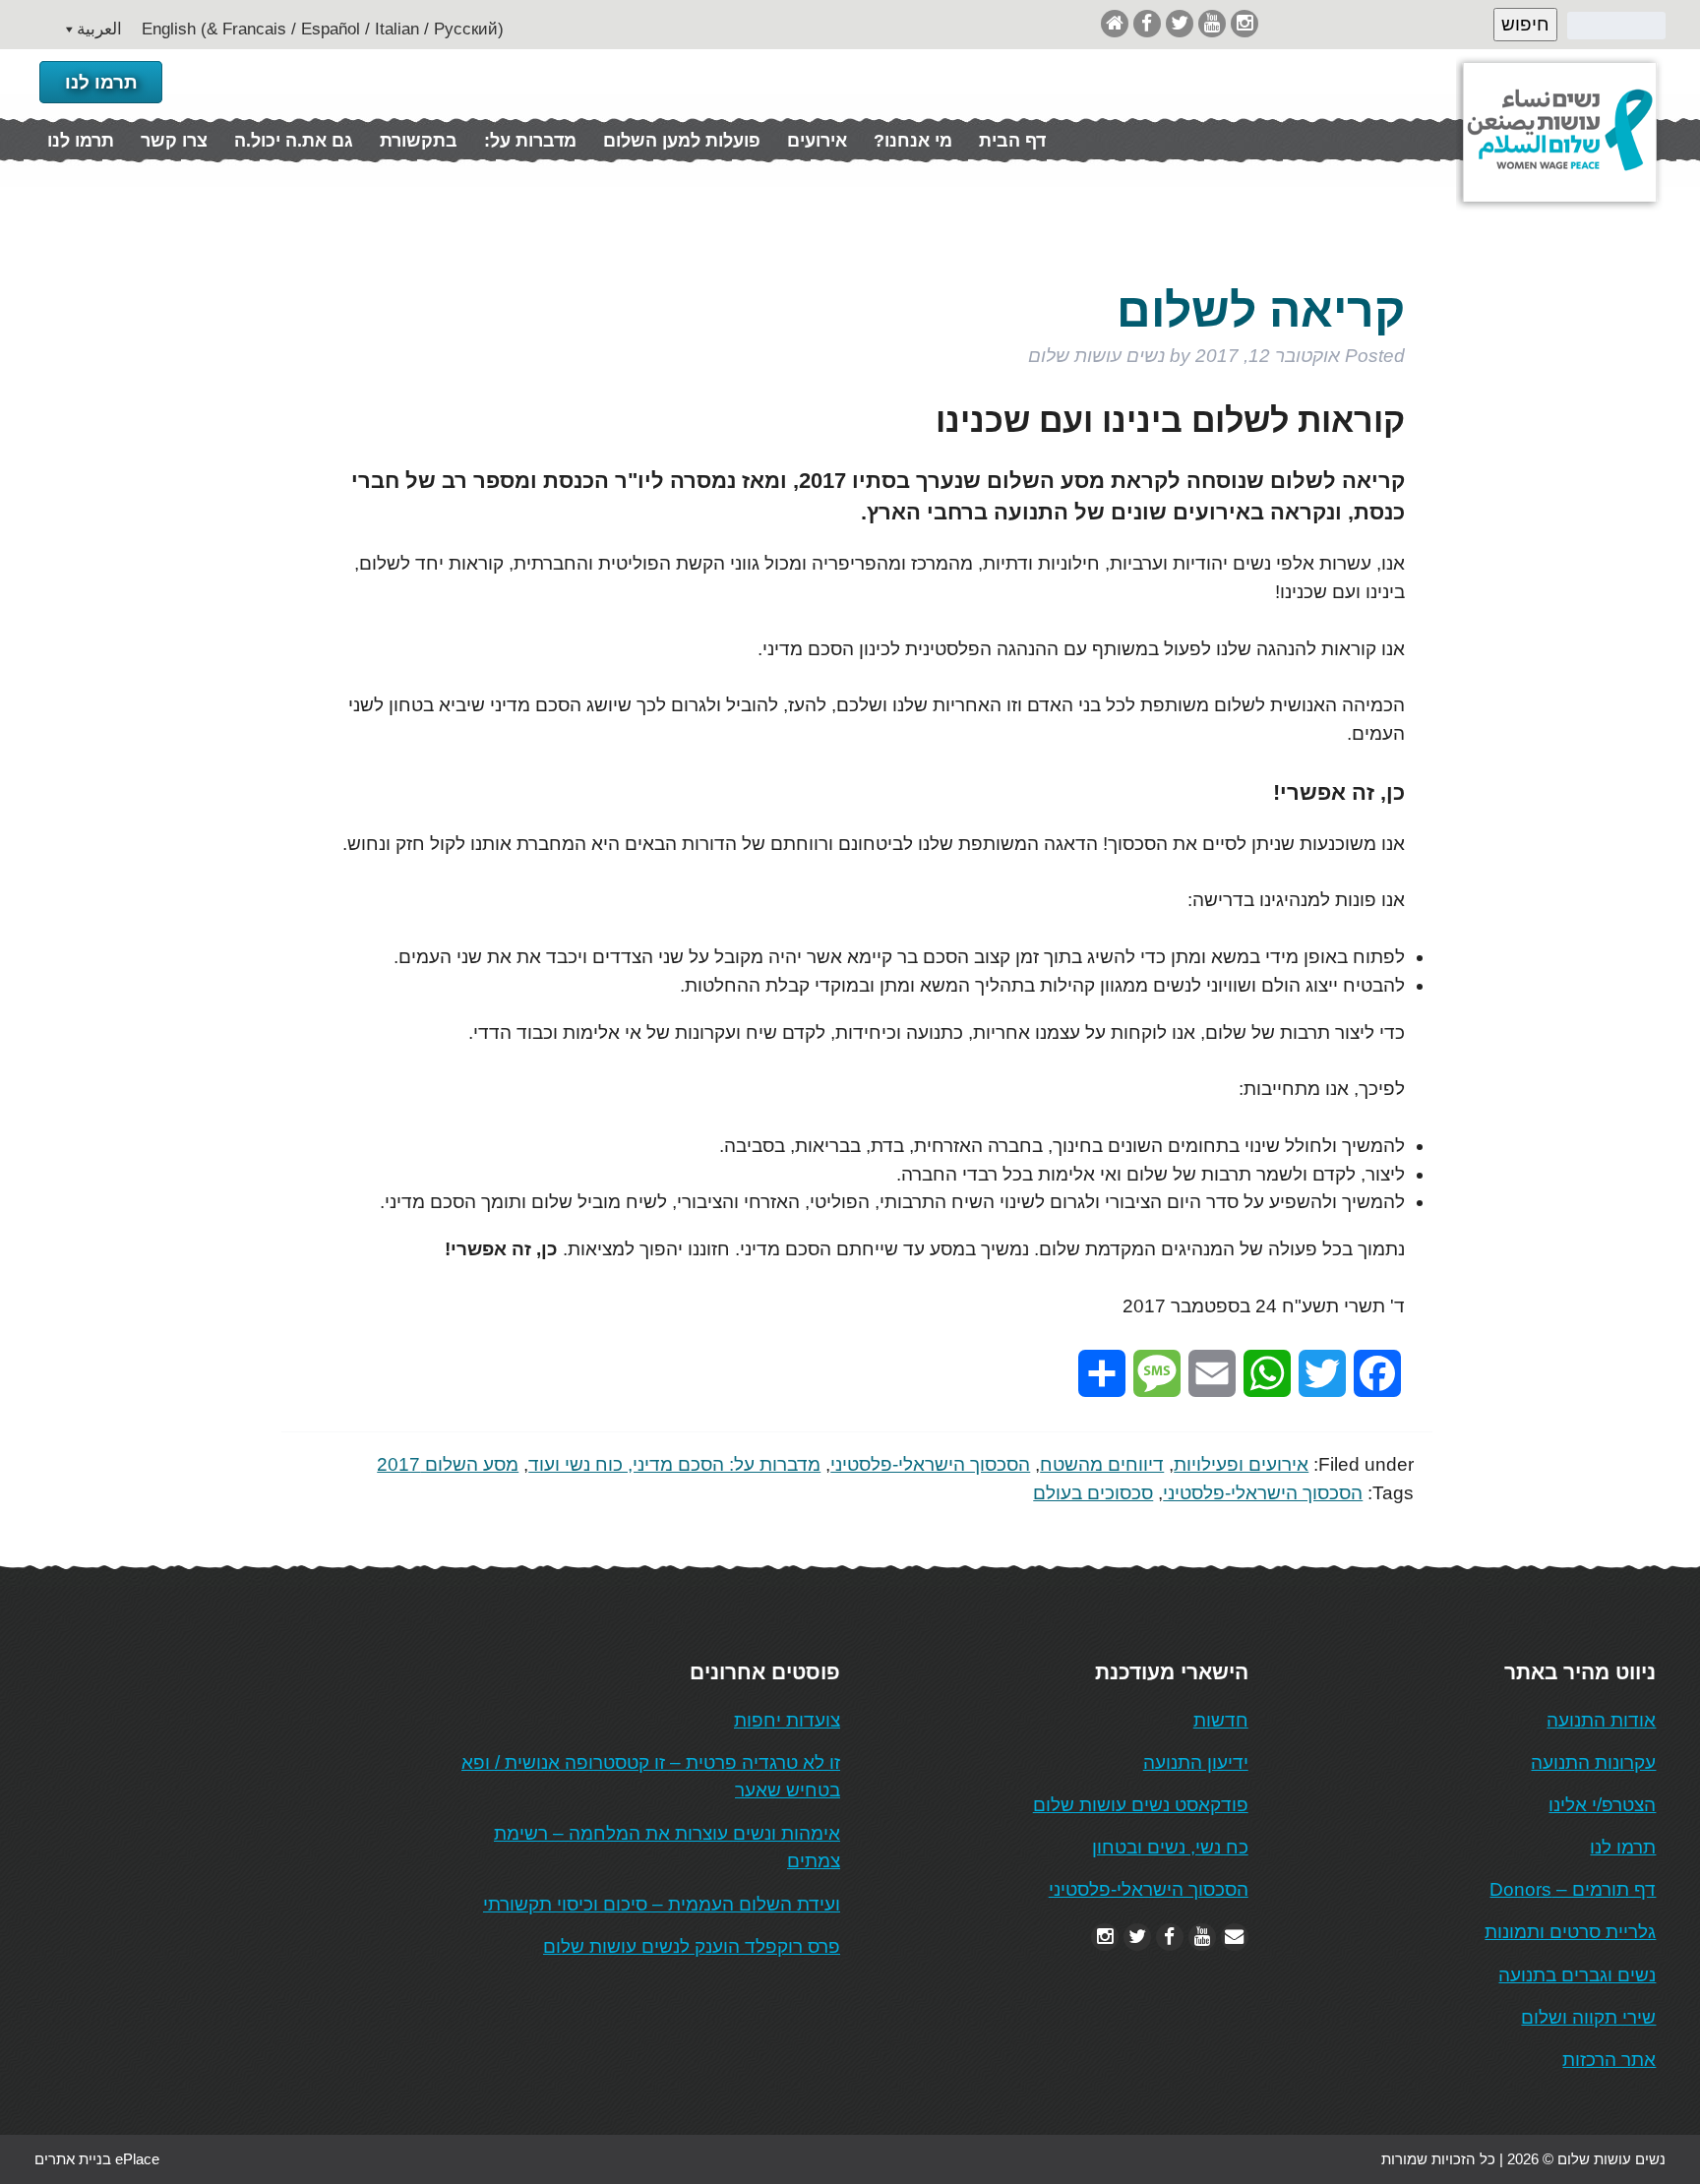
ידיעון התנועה (1196, 1762)
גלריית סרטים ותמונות (1570, 1932)
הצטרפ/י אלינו (1602, 1805)
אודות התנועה (1601, 1720)
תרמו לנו (101, 82)
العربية (99, 29)
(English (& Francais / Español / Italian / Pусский (323, 29)
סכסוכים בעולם (1093, 1493)
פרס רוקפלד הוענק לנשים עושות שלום (692, 1946)
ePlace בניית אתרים (97, 2159)
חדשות (1221, 1720)
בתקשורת (419, 141)
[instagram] (1245, 23)
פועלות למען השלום (682, 141)
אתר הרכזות (1609, 2060)
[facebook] (1147, 23)
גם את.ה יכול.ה (294, 141)
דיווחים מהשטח (1102, 1464)
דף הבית (1012, 141)
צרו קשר (174, 141)
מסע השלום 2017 (448, 1464)
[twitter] (1180, 23)
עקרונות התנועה (1593, 1762)
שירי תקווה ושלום (1588, 2017)
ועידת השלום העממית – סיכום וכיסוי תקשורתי (662, 1904)
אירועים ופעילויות (1241, 1464)
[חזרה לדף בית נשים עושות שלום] (1115, 23)
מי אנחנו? (913, 141)
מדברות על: (530, 141)
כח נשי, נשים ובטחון (1170, 1847)
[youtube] (1212, 23)
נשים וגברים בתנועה (1577, 1975)
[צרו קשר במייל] (1235, 1937)
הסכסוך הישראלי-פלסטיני (930, 1464)
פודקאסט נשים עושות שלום (1141, 1805)
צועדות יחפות (787, 1720)
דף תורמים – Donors (1573, 1889)
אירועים (817, 141)
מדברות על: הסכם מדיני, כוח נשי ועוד (674, 1464)
